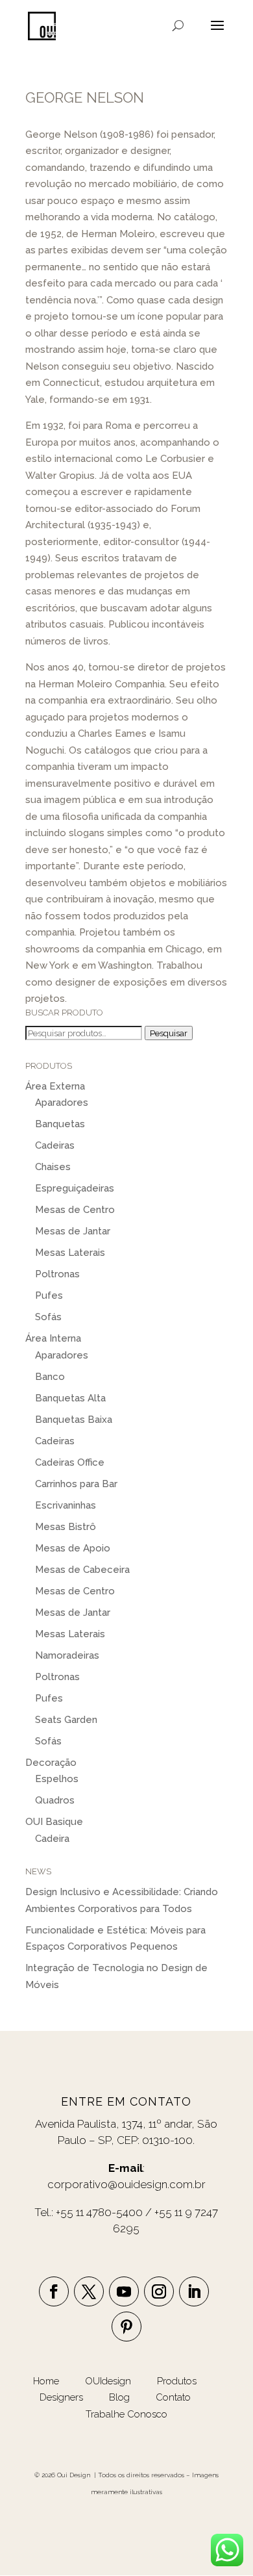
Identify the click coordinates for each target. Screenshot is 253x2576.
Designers (61, 2397)
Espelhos (57, 1779)
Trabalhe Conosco (126, 2414)
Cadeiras (55, 1145)
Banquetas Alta (70, 1398)
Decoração (51, 1763)
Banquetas (60, 1124)
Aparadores (62, 1103)
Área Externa (55, 1086)
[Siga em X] (89, 2291)
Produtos (178, 2381)
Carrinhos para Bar (76, 1484)
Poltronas (57, 1274)
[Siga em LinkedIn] (194, 2291)
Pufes (49, 1295)
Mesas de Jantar (73, 1231)
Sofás (48, 1317)
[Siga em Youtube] (124, 2291)
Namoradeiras (67, 1655)
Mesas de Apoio (73, 1548)
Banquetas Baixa (74, 1420)
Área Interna (53, 1338)
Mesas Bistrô (66, 1527)
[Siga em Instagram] (159, 2291)
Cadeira (52, 1839)
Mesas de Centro (75, 1210)
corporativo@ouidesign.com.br (126, 2184)
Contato (173, 2397)
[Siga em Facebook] (54, 2291)
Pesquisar (169, 1033)
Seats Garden (66, 1720)
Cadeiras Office (70, 1462)
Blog (121, 2397)
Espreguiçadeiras (75, 1188)
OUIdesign (109, 2381)
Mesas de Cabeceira (82, 1570)
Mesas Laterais (70, 1253)
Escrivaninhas (66, 1505)
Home (46, 2381)
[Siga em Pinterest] (126, 2327)
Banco (50, 1377)
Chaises (53, 1167)
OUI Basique (54, 1822)
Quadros (55, 1800)
